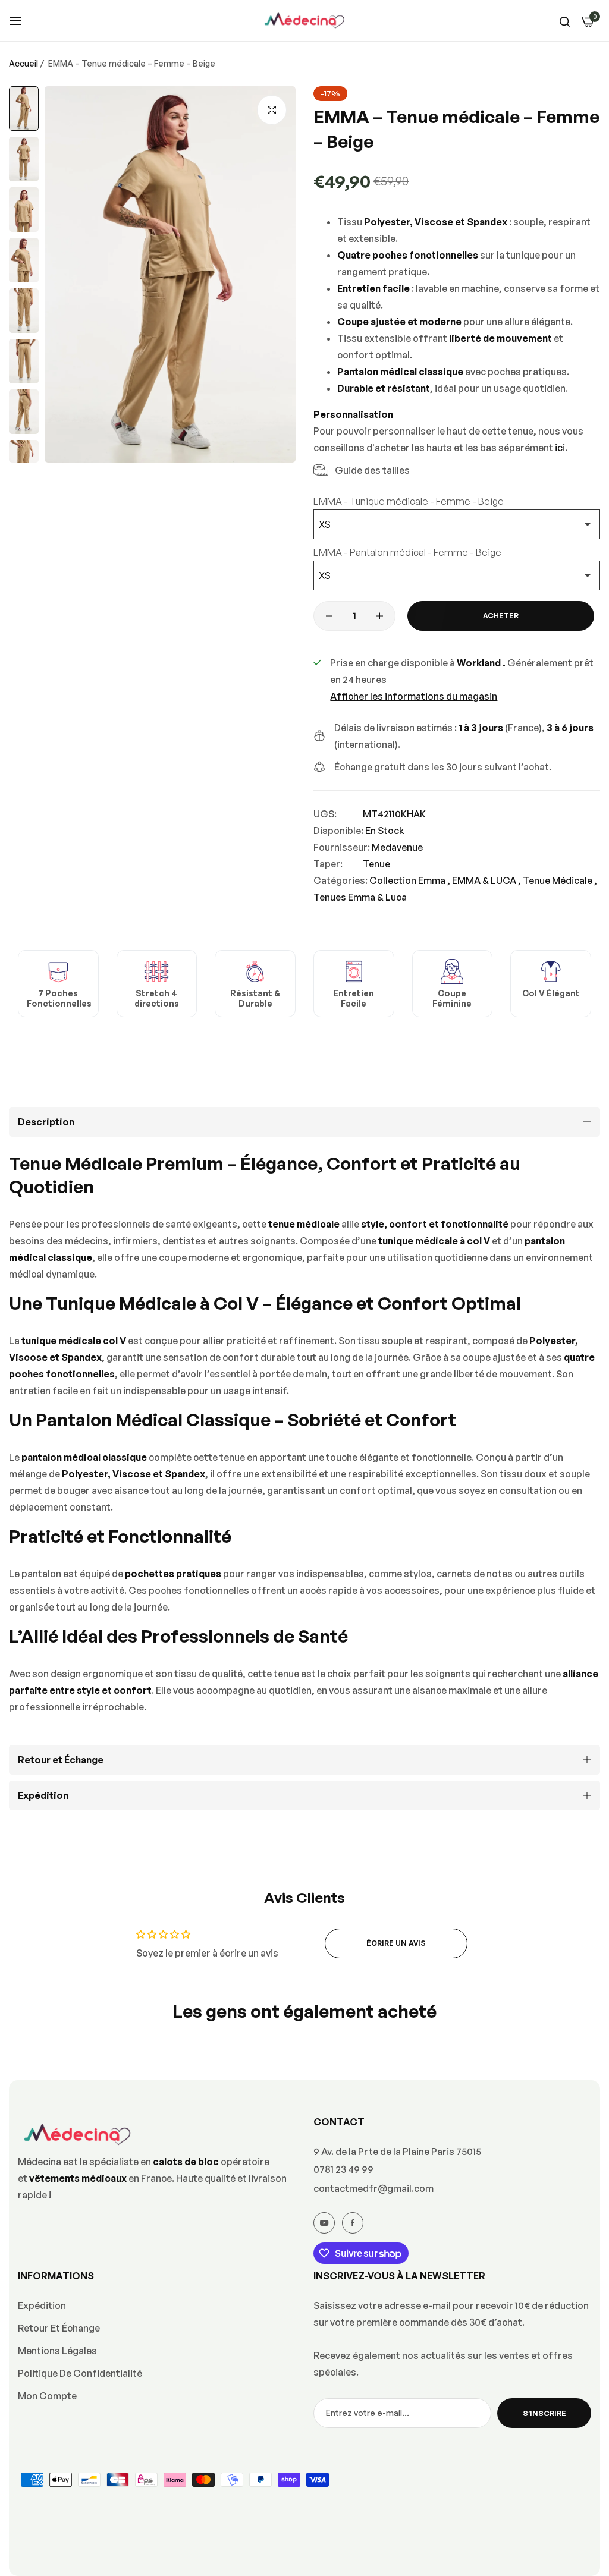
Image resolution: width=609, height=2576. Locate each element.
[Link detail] (324, 2223)
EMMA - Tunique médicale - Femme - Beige (409, 501)
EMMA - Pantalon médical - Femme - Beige (407, 552)
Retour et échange (59, 2328)
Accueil (23, 63)
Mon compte (47, 2396)
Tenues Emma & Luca (360, 897)
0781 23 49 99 (343, 2169)
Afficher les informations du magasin (414, 696)
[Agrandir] (272, 110)
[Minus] (329, 616)
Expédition (42, 2305)
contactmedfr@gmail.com (373, 2188)
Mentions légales (57, 2351)
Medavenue (397, 847)
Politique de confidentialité (80, 2373)
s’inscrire (544, 2413)
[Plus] (380, 616)
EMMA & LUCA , (486, 880)
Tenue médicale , (560, 880)
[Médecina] (304, 21)
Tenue (376, 864)
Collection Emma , (410, 880)
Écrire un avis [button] (396, 1943)
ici (560, 448)
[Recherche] (565, 21)
